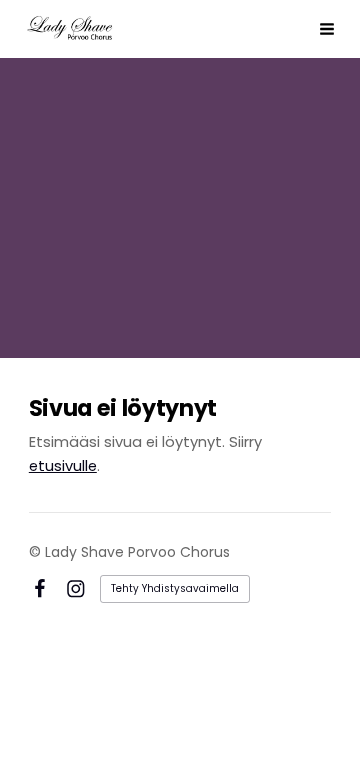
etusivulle (63, 466)
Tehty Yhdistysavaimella (175, 588)
